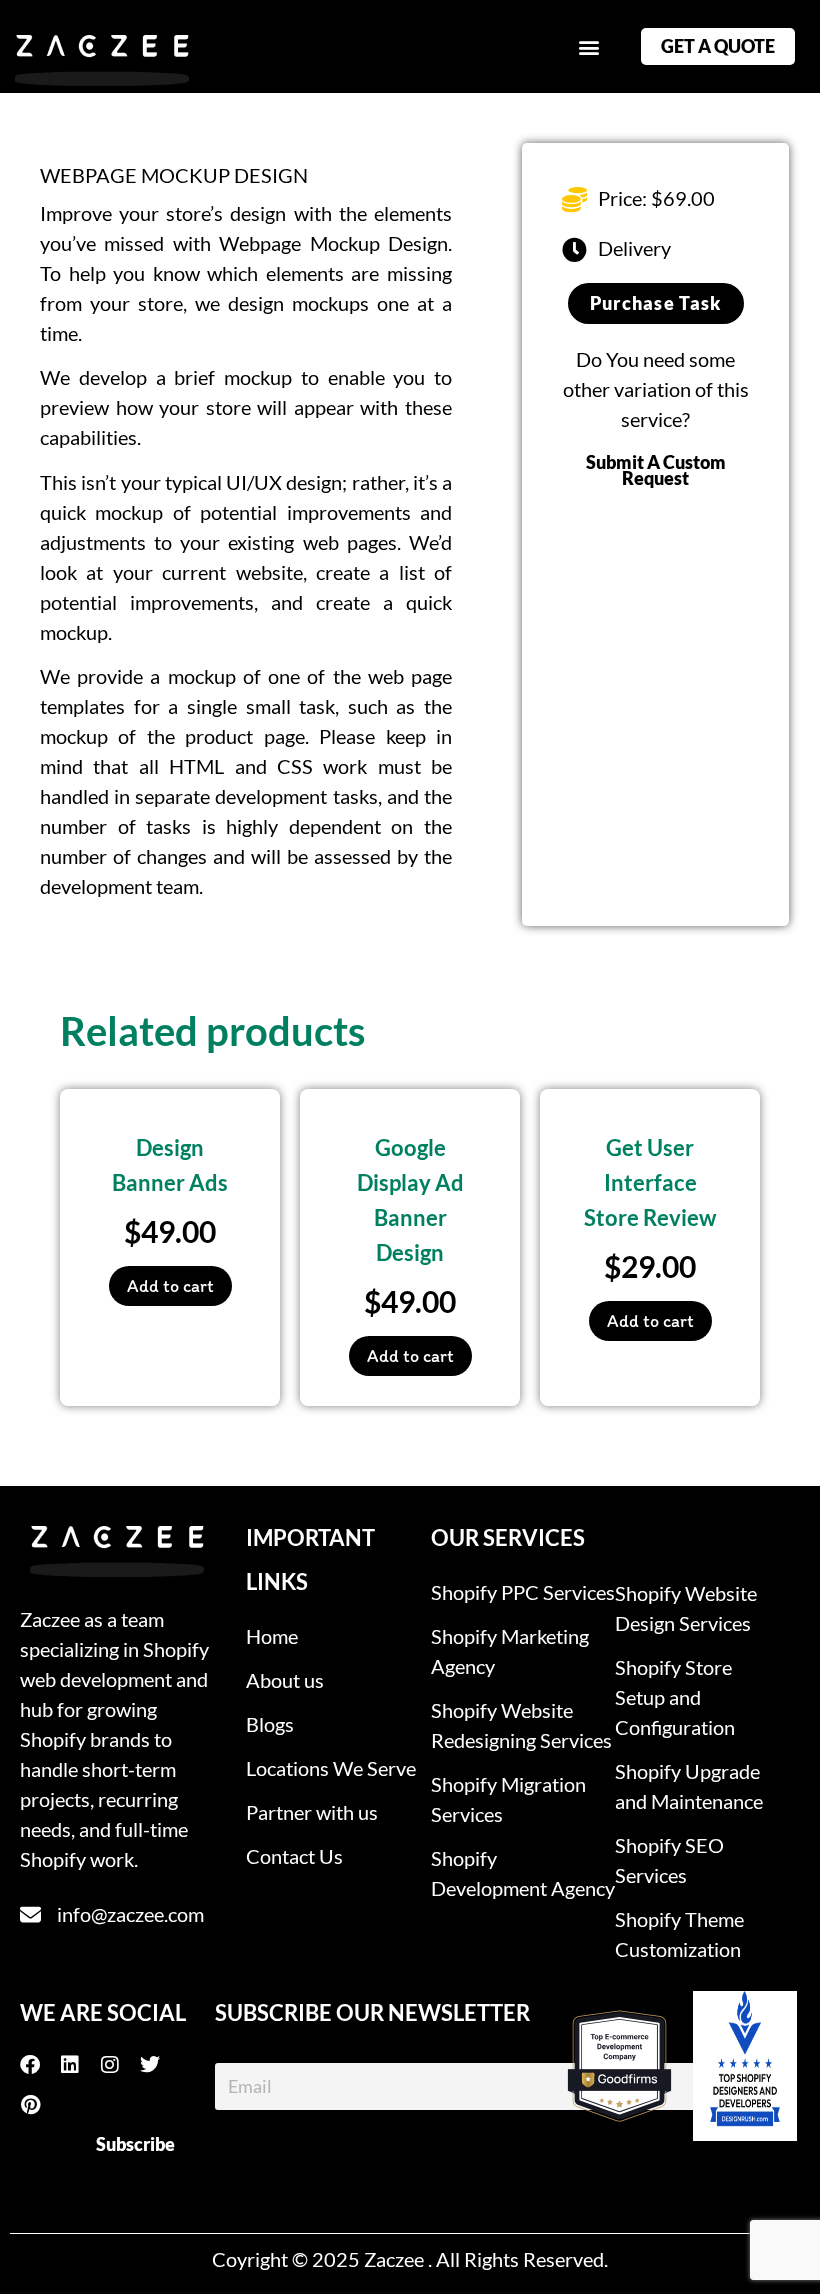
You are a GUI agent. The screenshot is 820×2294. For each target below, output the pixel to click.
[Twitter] (160, 2065)
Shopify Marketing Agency (510, 1651)
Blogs (270, 1724)
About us (285, 1680)
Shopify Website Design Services (686, 1608)
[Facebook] (40, 2065)
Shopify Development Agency (523, 1873)
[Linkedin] (80, 2065)
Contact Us (294, 1856)
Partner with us (312, 1812)
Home (272, 1636)
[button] (588, 46)
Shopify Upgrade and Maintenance (689, 1786)
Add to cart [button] (170, 1286)
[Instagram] (120, 2065)
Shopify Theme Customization (679, 1934)
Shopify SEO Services (669, 1860)
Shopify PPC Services (523, 1592)
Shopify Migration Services (508, 1799)
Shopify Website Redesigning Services (521, 1725)
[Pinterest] (40, 2105)
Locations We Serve (331, 1768)
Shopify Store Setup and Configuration (675, 1697)
